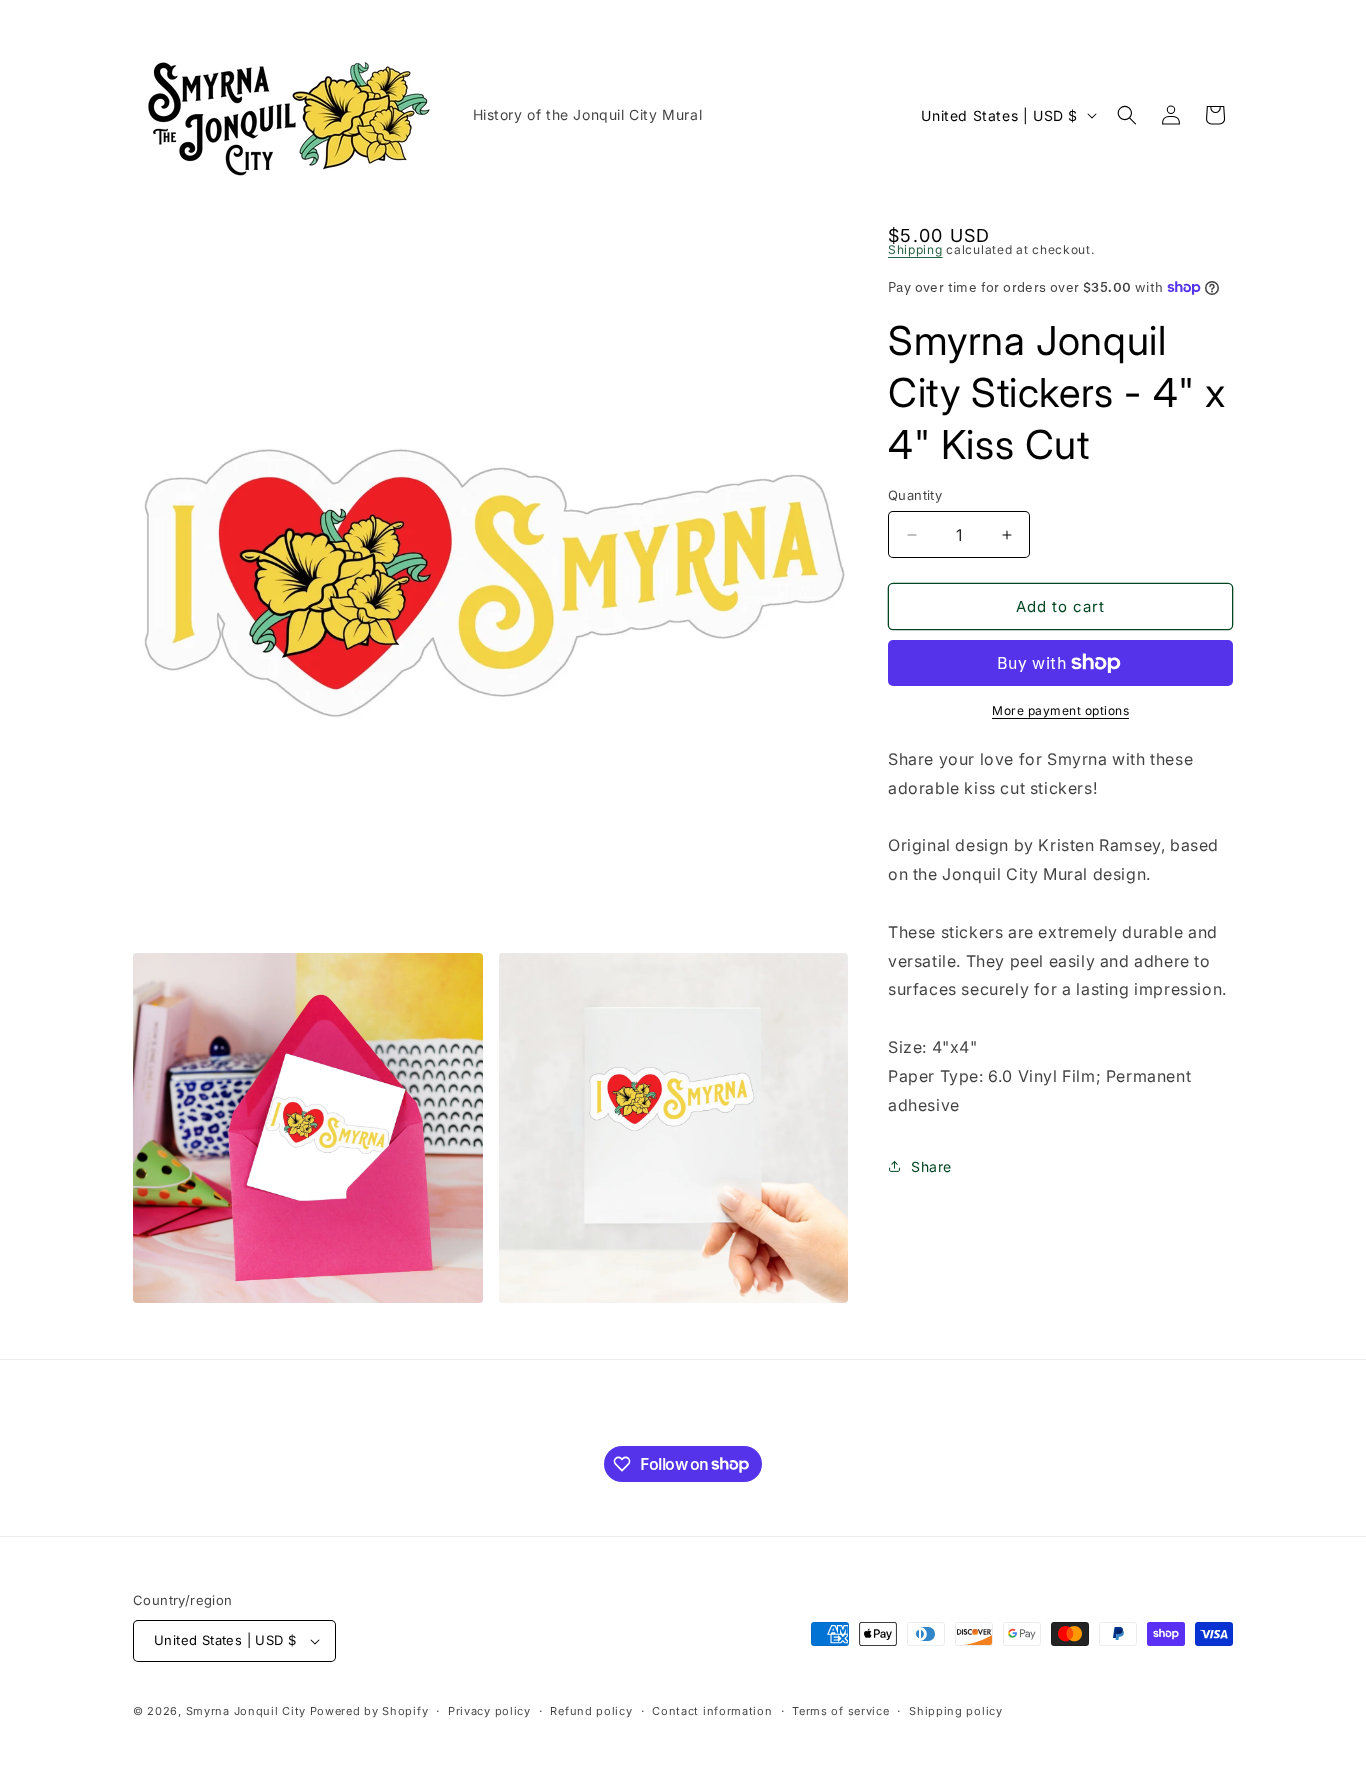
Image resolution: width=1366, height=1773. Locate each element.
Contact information (712, 1711)
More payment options (1060, 710)
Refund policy (591, 1711)
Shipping (915, 249)
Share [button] (931, 1166)
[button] (1127, 115)
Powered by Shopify (369, 1711)
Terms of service (840, 1711)
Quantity (915, 495)
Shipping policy (956, 1711)
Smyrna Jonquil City (246, 1711)
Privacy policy (489, 1711)
